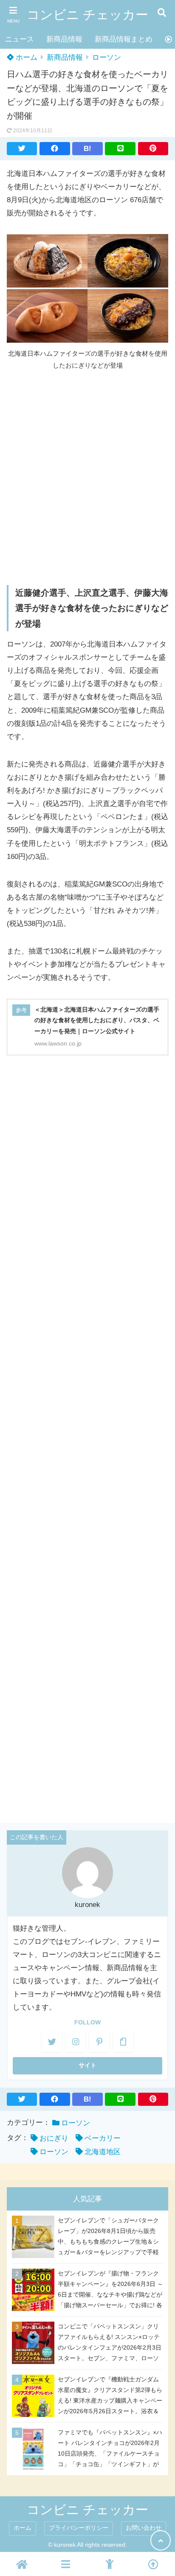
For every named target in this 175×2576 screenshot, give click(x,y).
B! (87, 149)
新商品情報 (64, 39)
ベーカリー (103, 2138)
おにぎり (54, 2138)
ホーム (25, 57)
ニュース (20, 39)
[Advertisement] (87, 477)
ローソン (107, 57)
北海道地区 (103, 2152)
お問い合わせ (144, 2528)
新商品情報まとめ (124, 39)
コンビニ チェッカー (87, 15)
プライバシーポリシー (79, 2528)
